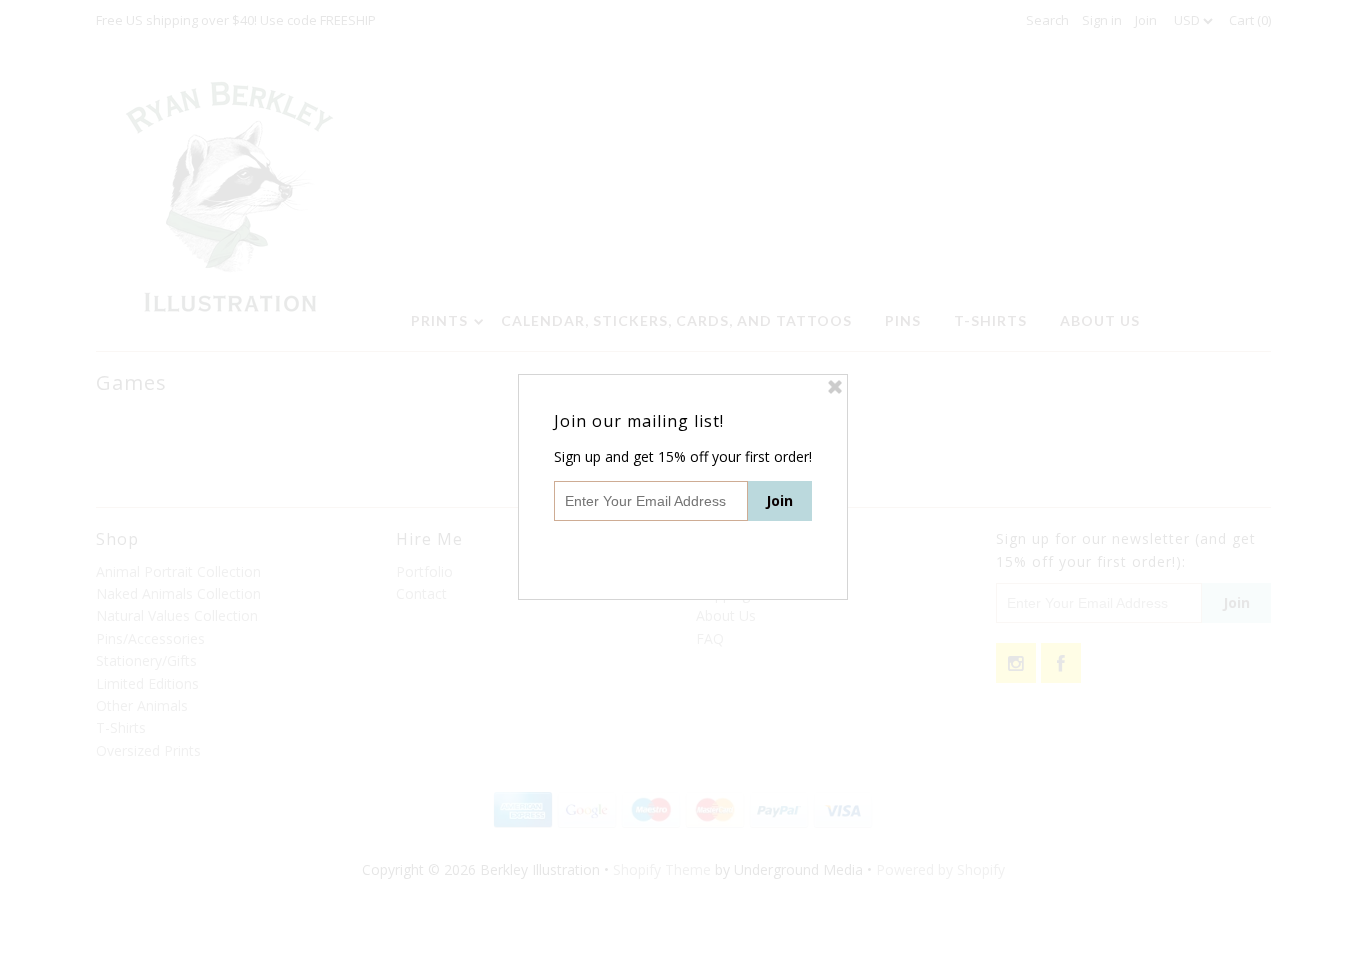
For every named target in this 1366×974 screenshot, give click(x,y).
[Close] (835, 387)
